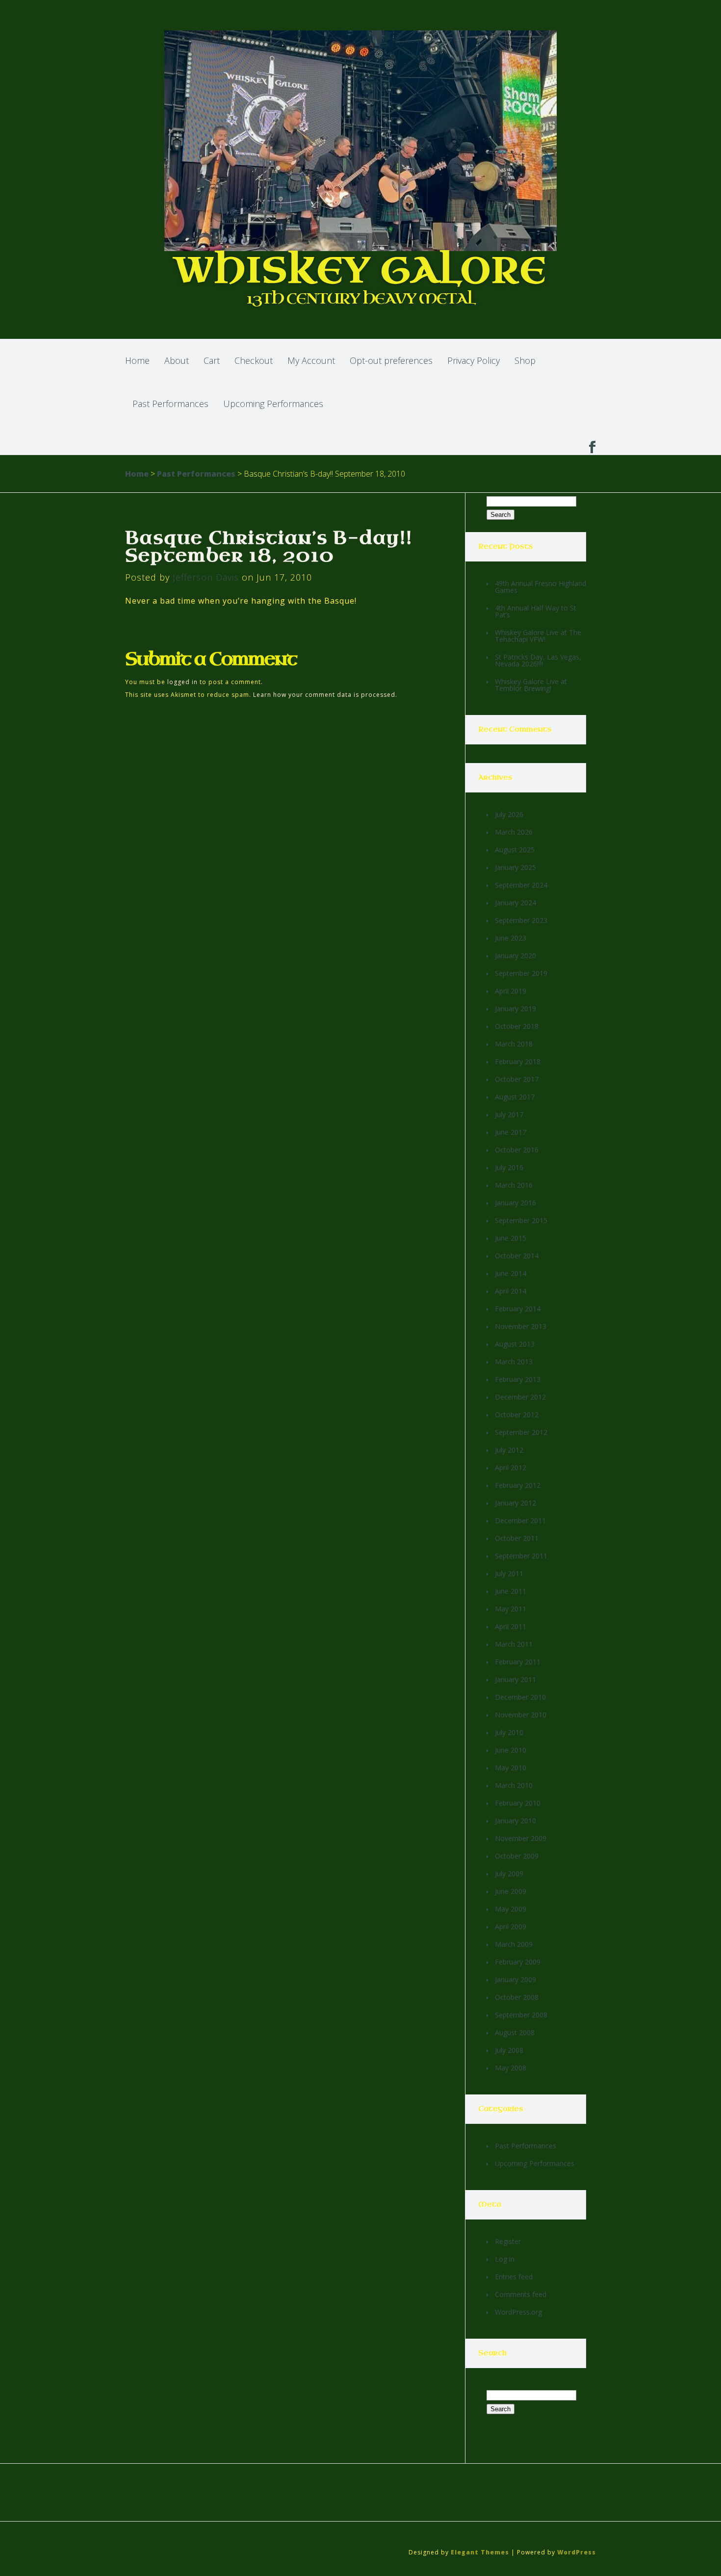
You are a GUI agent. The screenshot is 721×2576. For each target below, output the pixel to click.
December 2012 (520, 1397)
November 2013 (521, 1326)
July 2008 (509, 2050)
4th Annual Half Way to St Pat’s (536, 611)
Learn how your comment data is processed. (325, 695)
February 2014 (518, 1309)
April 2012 (511, 1467)
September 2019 (521, 973)
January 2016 (515, 1203)
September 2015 (521, 1220)
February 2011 (518, 1662)
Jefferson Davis (206, 577)
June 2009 (511, 1891)
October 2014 (517, 1256)
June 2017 (511, 1132)
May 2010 (511, 1768)
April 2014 (511, 1291)
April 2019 (511, 991)
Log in (505, 2259)
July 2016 (509, 1167)
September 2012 (521, 1432)
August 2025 (515, 850)
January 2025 (515, 867)
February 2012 (518, 1485)
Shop (525, 360)
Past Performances (170, 404)
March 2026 (514, 832)
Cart (212, 360)
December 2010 (520, 1697)
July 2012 (509, 1450)
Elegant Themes (480, 2552)
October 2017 (517, 1079)
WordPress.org (518, 2312)
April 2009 (511, 1926)
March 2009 (514, 1944)
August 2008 (515, 2032)
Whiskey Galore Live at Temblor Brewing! (531, 685)
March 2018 (514, 1044)
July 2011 (509, 1573)
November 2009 (521, 1838)
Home (137, 360)
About (177, 360)
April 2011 (511, 1626)
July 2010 (509, 1732)
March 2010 (514, 1785)
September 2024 (521, 885)
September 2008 (521, 2015)
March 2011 (514, 1644)
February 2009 (518, 1962)
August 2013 (515, 1344)
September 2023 (521, 920)
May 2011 (511, 1609)
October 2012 (517, 1415)
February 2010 (518, 1803)
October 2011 (517, 1538)
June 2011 (511, 1591)
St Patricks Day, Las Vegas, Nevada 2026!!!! (538, 660)
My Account (311, 360)
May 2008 (511, 2068)
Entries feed (514, 2277)
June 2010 (511, 1750)
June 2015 (511, 1238)
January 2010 (515, 1821)
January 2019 (515, 1008)
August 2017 (515, 1097)
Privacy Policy (474, 360)
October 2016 (517, 1150)
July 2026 (509, 814)
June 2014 (511, 1273)
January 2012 (515, 1503)
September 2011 (521, 1556)
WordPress (577, 2552)
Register (508, 2241)
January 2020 (515, 956)
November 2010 (521, 1715)
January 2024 (515, 903)
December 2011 (520, 1520)
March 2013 (514, 1362)
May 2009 (511, 1909)
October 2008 (517, 1997)
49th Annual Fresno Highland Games (541, 587)
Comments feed (521, 2294)
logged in (182, 682)
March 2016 (514, 1185)
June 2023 (511, 938)
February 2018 (518, 1061)
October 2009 (517, 1856)
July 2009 (509, 1874)
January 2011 (515, 1679)
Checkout (254, 360)
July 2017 (509, 1114)
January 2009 (515, 1979)
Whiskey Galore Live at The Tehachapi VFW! (538, 636)
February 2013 (518, 1379)
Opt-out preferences (391, 360)
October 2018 (517, 1026)
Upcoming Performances (273, 404)
